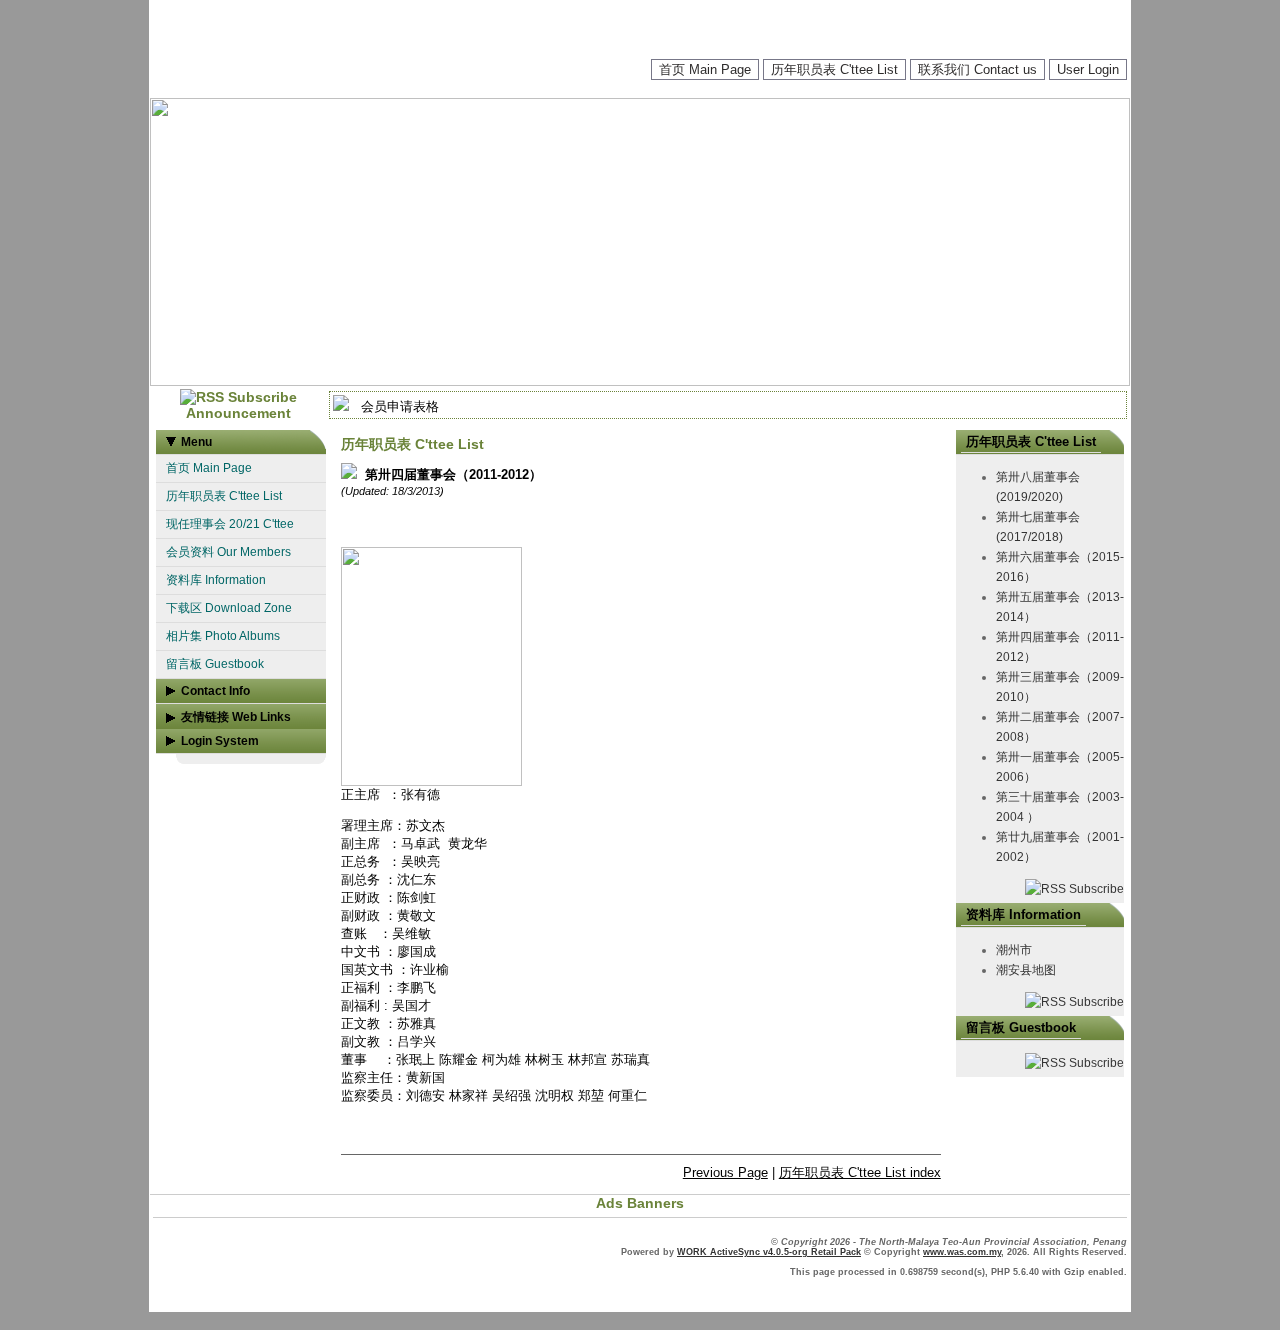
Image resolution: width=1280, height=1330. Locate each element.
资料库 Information (216, 580)
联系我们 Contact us (977, 69)
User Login (1088, 69)
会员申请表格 (400, 406)
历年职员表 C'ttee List (834, 69)
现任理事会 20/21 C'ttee (230, 524)
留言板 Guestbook (215, 664)
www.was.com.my (962, 1252)
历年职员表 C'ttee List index (860, 1172)
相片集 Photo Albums (223, 636)
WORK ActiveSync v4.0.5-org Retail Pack (769, 1252)
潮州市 (1014, 950)
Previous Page (725, 1172)
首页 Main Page (705, 69)
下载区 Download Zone (229, 608)
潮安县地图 (1026, 970)
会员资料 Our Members (228, 552)
